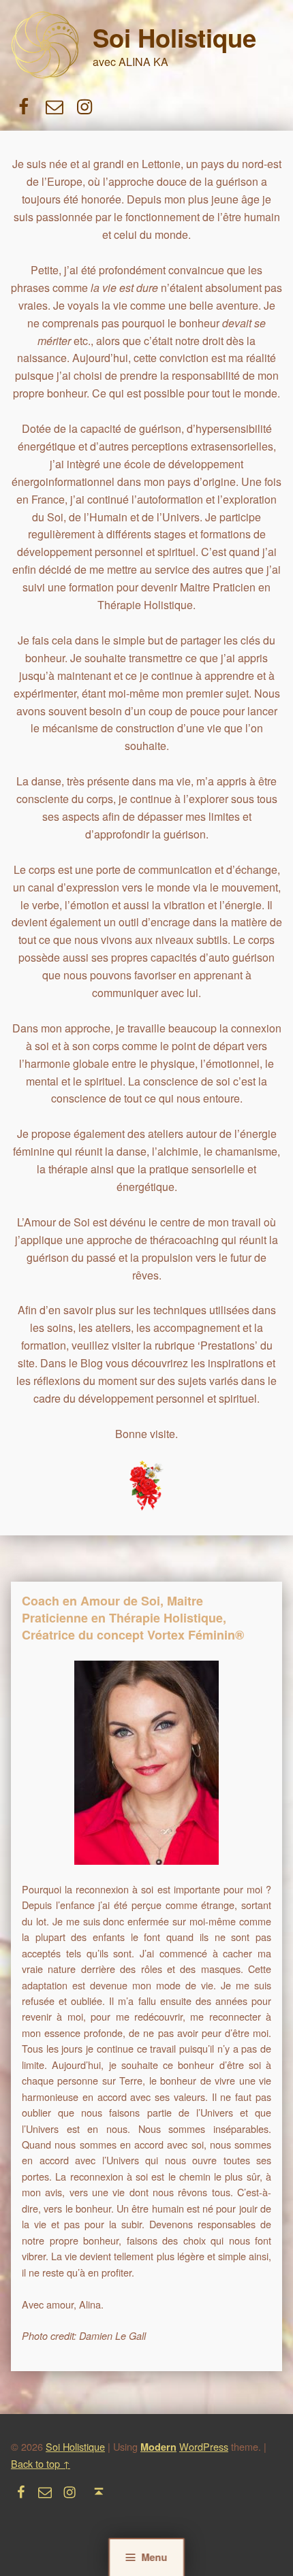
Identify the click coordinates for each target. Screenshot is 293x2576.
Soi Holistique (174, 37)
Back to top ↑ (41, 2463)
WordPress (204, 2446)
